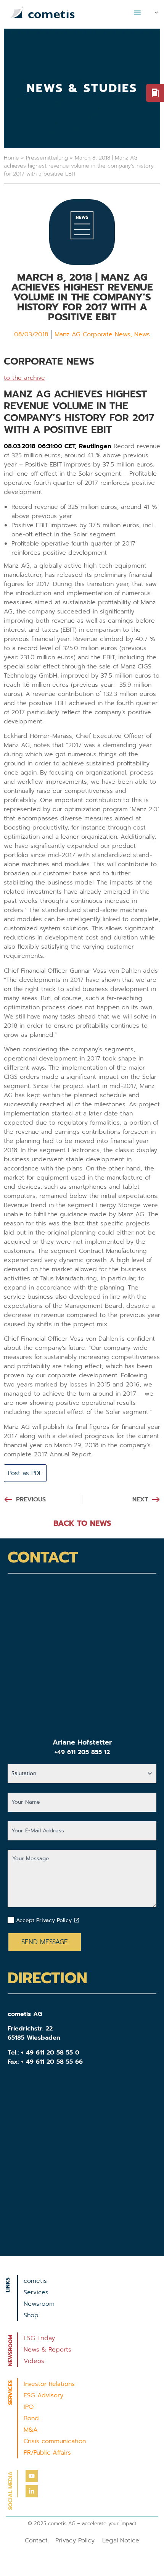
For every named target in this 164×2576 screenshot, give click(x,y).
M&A (31, 2430)
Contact (36, 2540)
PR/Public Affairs (47, 2453)
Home (11, 158)
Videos (34, 2361)
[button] (137, 13)
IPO (29, 2407)
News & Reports (47, 2350)
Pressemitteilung (47, 158)
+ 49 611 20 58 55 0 (50, 2053)
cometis (35, 2281)
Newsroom (39, 2304)
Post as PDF (25, 1473)
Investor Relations (49, 2384)
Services (36, 2292)
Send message (45, 1942)
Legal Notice (121, 2540)
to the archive (24, 378)
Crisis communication (55, 2441)
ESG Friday (39, 2338)
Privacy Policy (75, 2540)
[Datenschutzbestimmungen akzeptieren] (77, 1920)
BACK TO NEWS (82, 1523)
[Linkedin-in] (32, 2491)
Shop (31, 2315)
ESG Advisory (43, 2395)
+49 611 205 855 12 (82, 1752)
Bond (31, 2418)
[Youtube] (32, 2476)
